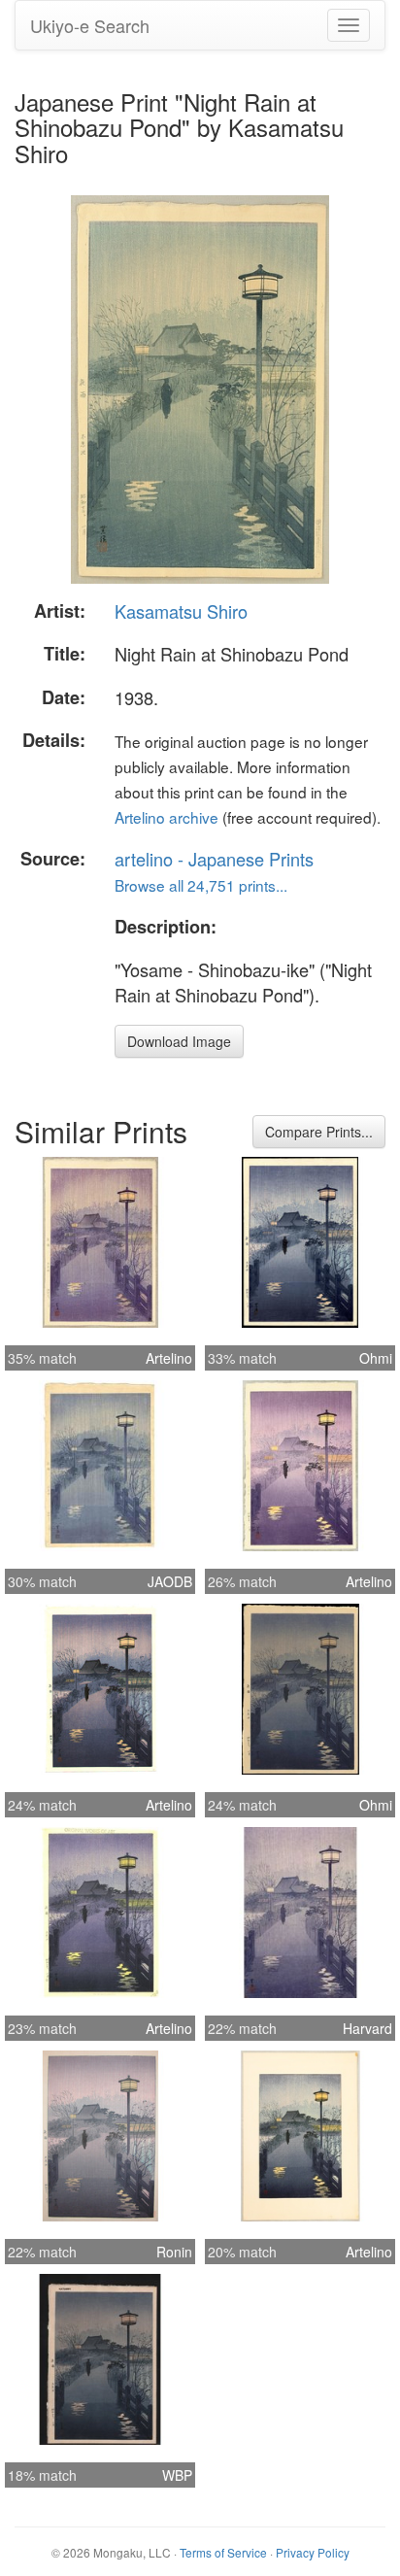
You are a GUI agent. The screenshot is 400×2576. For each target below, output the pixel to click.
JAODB (170, 1581)
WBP (177, 2475)
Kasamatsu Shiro (181, 611)
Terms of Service (223, 2552)
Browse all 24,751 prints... (201, 885)
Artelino (169, 1358)
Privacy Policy (313, 2552)
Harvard (367, 2028)
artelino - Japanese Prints (214, 859)
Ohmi (376, 1358)
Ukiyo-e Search (90, 25)
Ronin (174, 2252)
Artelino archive (167, 817)
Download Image (179, 1041)
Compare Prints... (319, 1132)
